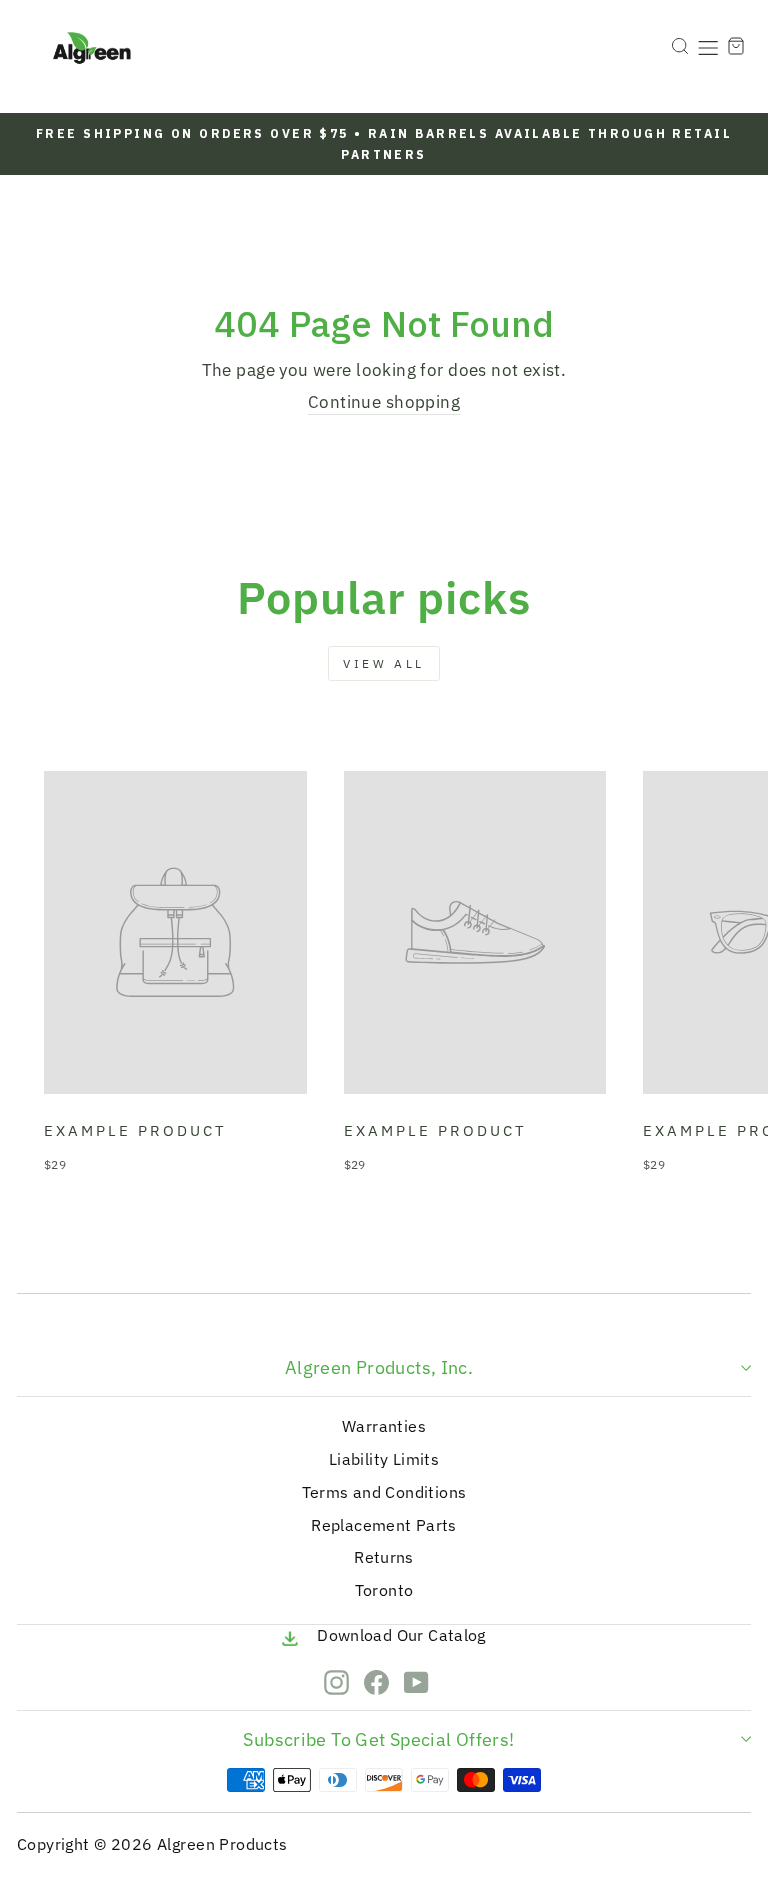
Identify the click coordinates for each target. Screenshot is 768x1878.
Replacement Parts (383, 1525)
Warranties (384, 1426)
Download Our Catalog (401, 1635)
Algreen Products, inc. (379, 1367)
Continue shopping (384, 402)
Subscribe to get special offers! (378, 1739)
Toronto (384, 1590)
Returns (384, 1557)
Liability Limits (384, 1459)
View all (384, 663)
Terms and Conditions (384, 1492)
